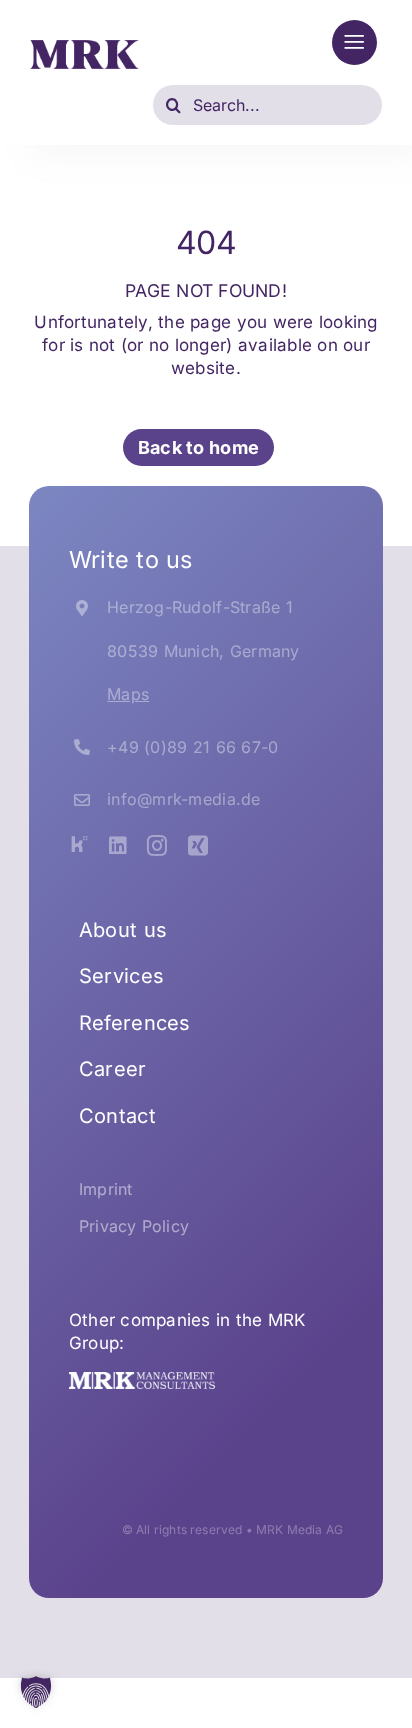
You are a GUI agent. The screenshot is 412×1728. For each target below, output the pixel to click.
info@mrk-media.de (183, 799)
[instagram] (157, 846)
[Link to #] (354, 42)
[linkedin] (118, 846)
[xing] (198, 846)
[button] (36, 1692)
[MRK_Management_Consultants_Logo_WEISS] (142, 1380)
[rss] (79, 844)
